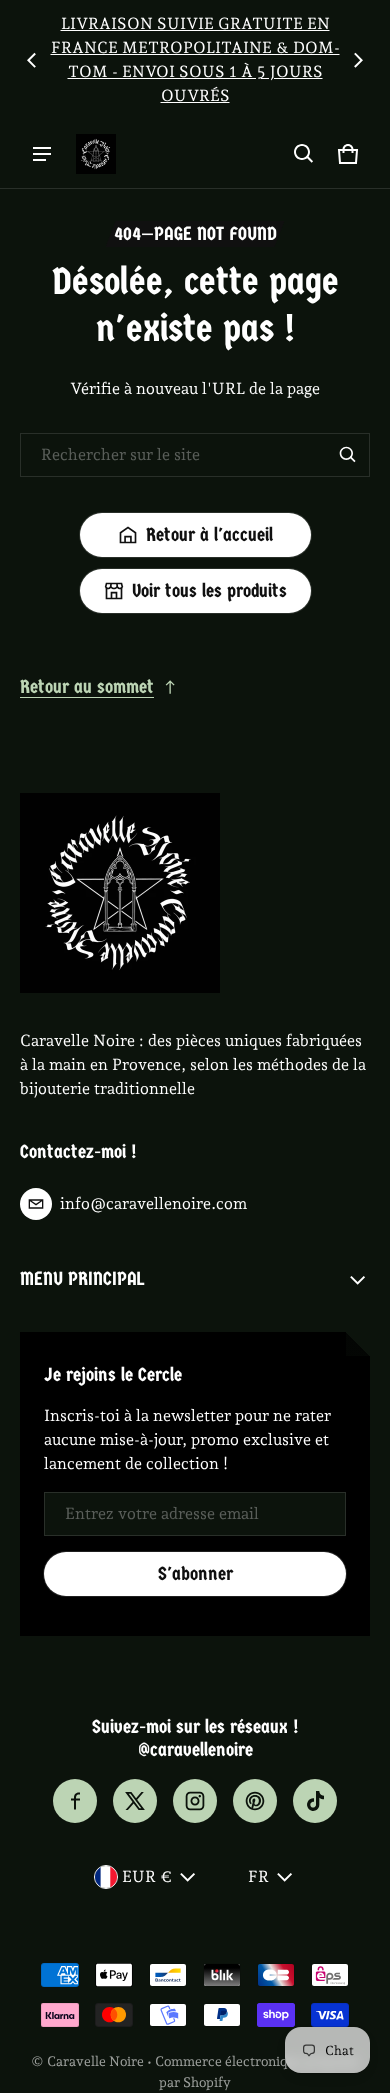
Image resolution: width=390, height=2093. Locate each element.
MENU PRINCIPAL (82, 1279)
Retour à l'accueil (209, 535)
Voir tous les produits (209, 591)
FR (258, 1876)
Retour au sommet (87, 687)
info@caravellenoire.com (153, 1203)
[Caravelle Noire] (96, 154)
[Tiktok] (315, 1801)
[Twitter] (135, 1801)
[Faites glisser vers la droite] (358, 60)
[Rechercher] (348, 455)
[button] (304, 154)
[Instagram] (195, 1801)
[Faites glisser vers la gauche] (32, 60)
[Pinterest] (255, 1801)
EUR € (147, 1876)
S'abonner (195, 1574)
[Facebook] (75, 1801)
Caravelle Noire (95, 2061)
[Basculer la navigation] (42, 154)
